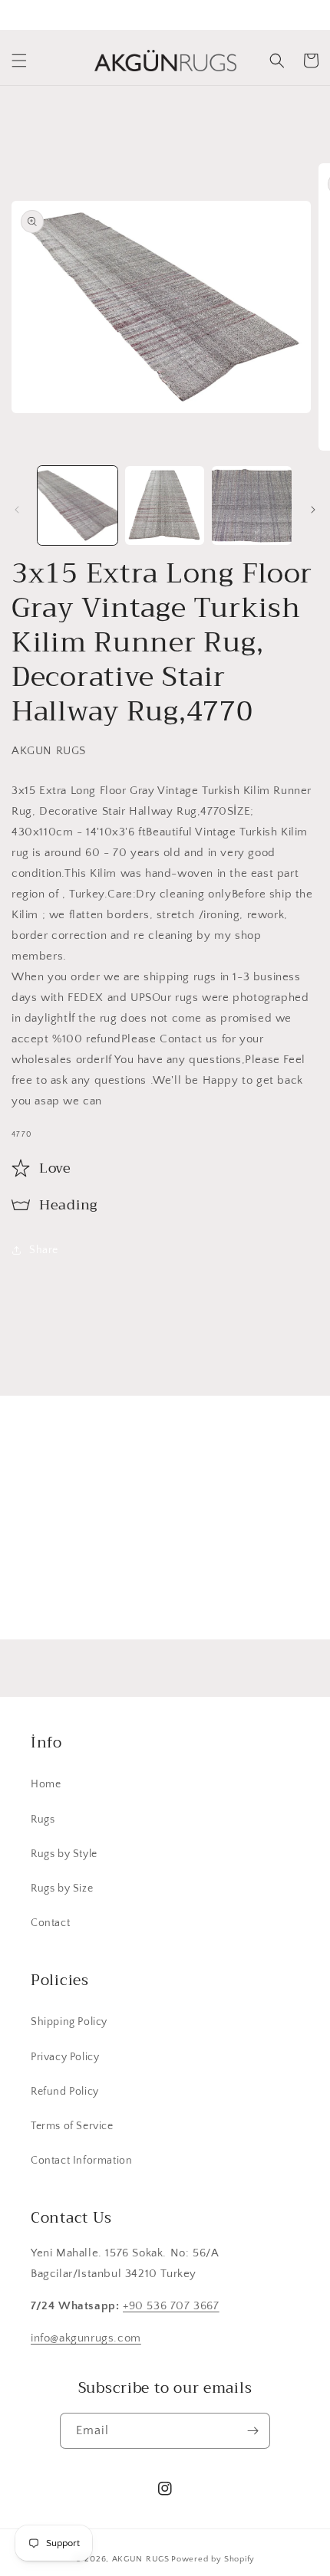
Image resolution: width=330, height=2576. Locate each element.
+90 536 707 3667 (171, 2306)
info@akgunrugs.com (86, 2338)
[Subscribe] (282, 1592)
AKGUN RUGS (141, 2559)
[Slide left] (17, 510)
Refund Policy (65, 2092)
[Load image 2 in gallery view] (165, 506)
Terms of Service (72, 2126)
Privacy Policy (65, 2057)
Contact (50, 1923)
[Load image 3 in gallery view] (252, 506)
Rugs (43, 1820)
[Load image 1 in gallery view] (78, 506)
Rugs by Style (64, 1854)
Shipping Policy (69, 2022)
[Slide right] (313, 510)
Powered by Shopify (213, 2559)
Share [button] (44, 1250)
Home (46, 1784)
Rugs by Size (62, 1889)
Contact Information (81, 2161)
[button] (19, 61)
